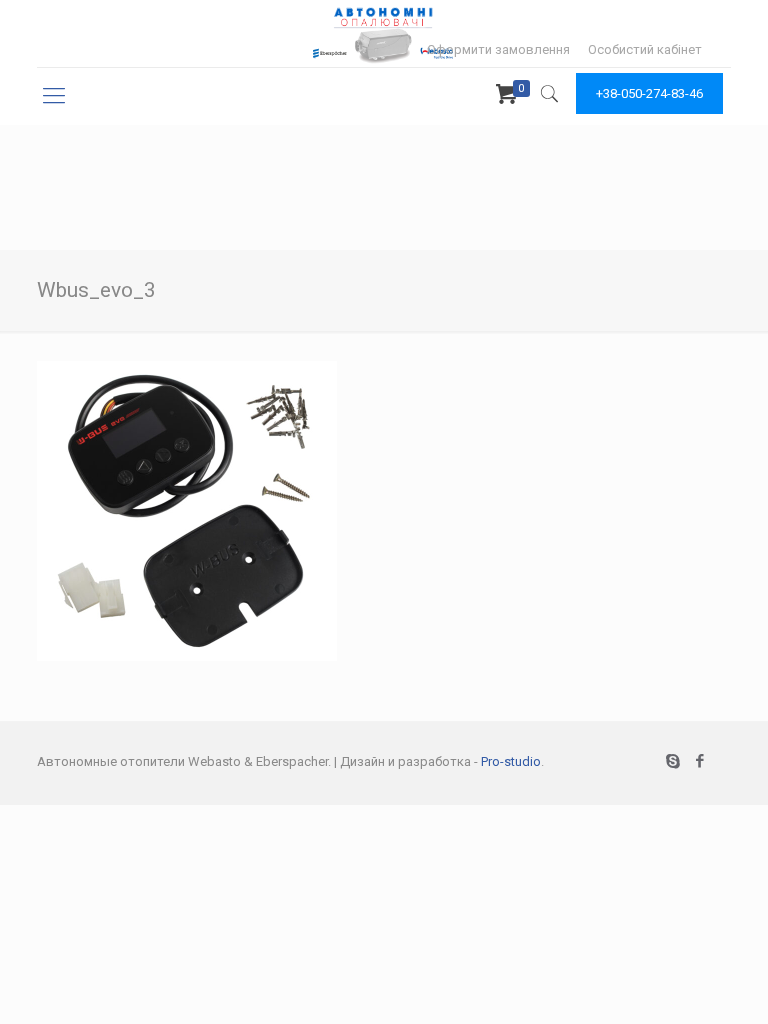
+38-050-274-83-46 (649, 93)
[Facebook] (700, 761)
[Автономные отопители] (384, 33)
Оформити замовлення (498, 49)
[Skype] (673, 761)
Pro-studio (511, 761)
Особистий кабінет (645, 49)
